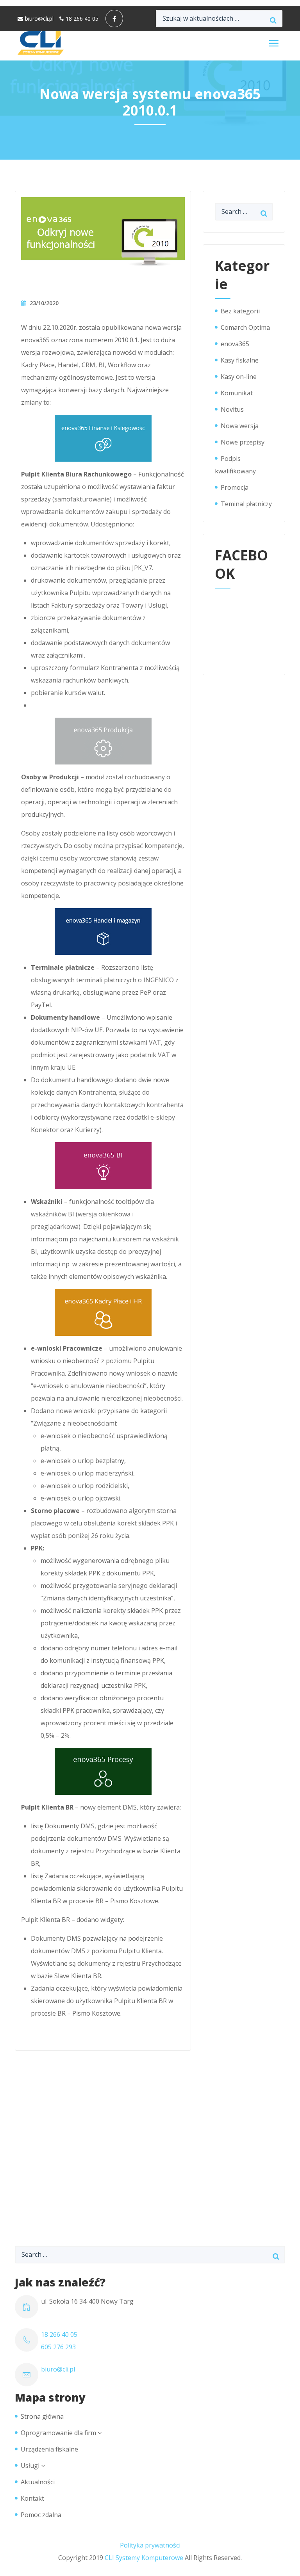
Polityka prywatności (150, 2545)
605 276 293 (58, 2347)
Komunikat (237, 393)
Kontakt (32, 2498)
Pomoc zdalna (41, 2515)
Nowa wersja (240, 426)
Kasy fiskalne (240, 360)
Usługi (30, 2466)
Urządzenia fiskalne (49, 2449)
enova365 (235, 344)
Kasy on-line (239, 377)
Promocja (235, 487)
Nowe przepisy (243, 442)
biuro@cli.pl (39, 19)
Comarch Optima (245, 327)
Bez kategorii (240, 311)
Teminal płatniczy (246, 504)
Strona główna (42, 2416)
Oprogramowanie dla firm (58, 2433)
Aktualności (38, 2482)
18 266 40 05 (82, 19)
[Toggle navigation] (274, 43)
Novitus (232, 409)
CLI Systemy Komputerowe (144, 2558)
